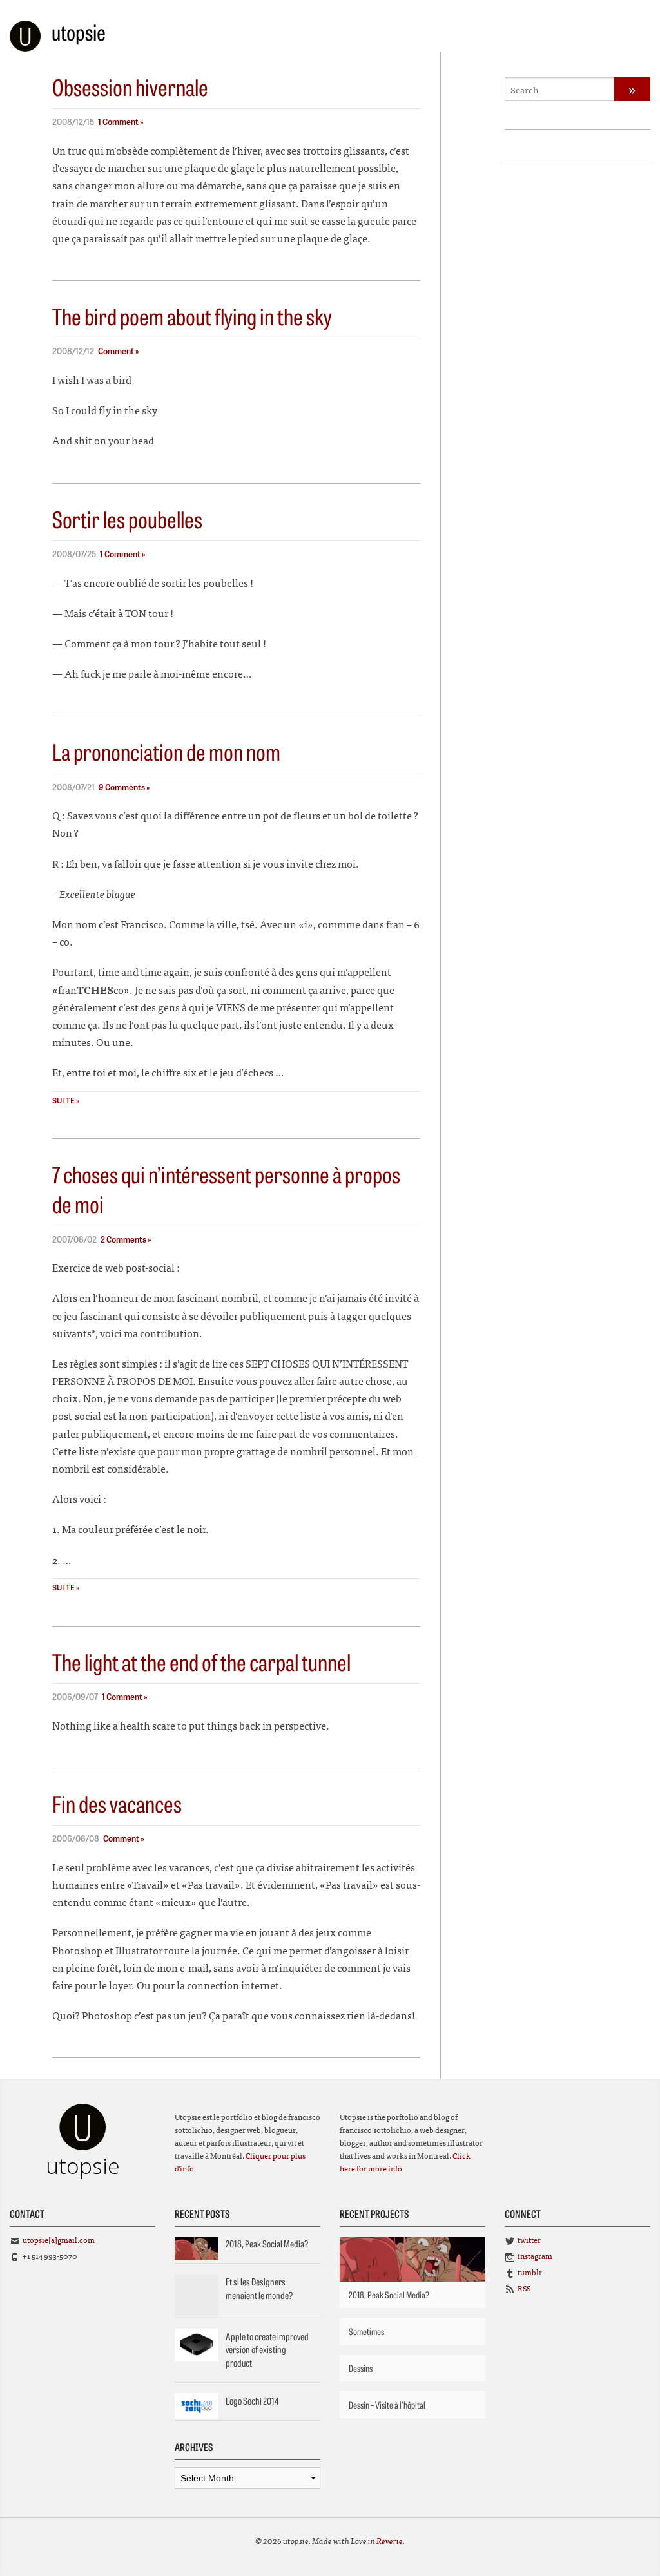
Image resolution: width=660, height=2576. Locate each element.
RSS (524, 2288)
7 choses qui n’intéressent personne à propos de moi (226, 1188)
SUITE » (66, 1100)
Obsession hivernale (130, 86)
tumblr (530, 2272)
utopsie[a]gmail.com (59, 2240)
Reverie (390, 2540)
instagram (535, 2256)
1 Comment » (121, 121)
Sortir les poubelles (127, 519)
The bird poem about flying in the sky (192, 316)
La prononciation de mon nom (166, 751)
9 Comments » (124, 787)
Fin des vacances (117, 1803)
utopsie (79, 32)
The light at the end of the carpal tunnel (201, 1661)
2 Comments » (126, 1239)
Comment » (119, 351)
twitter (529, 2240)
